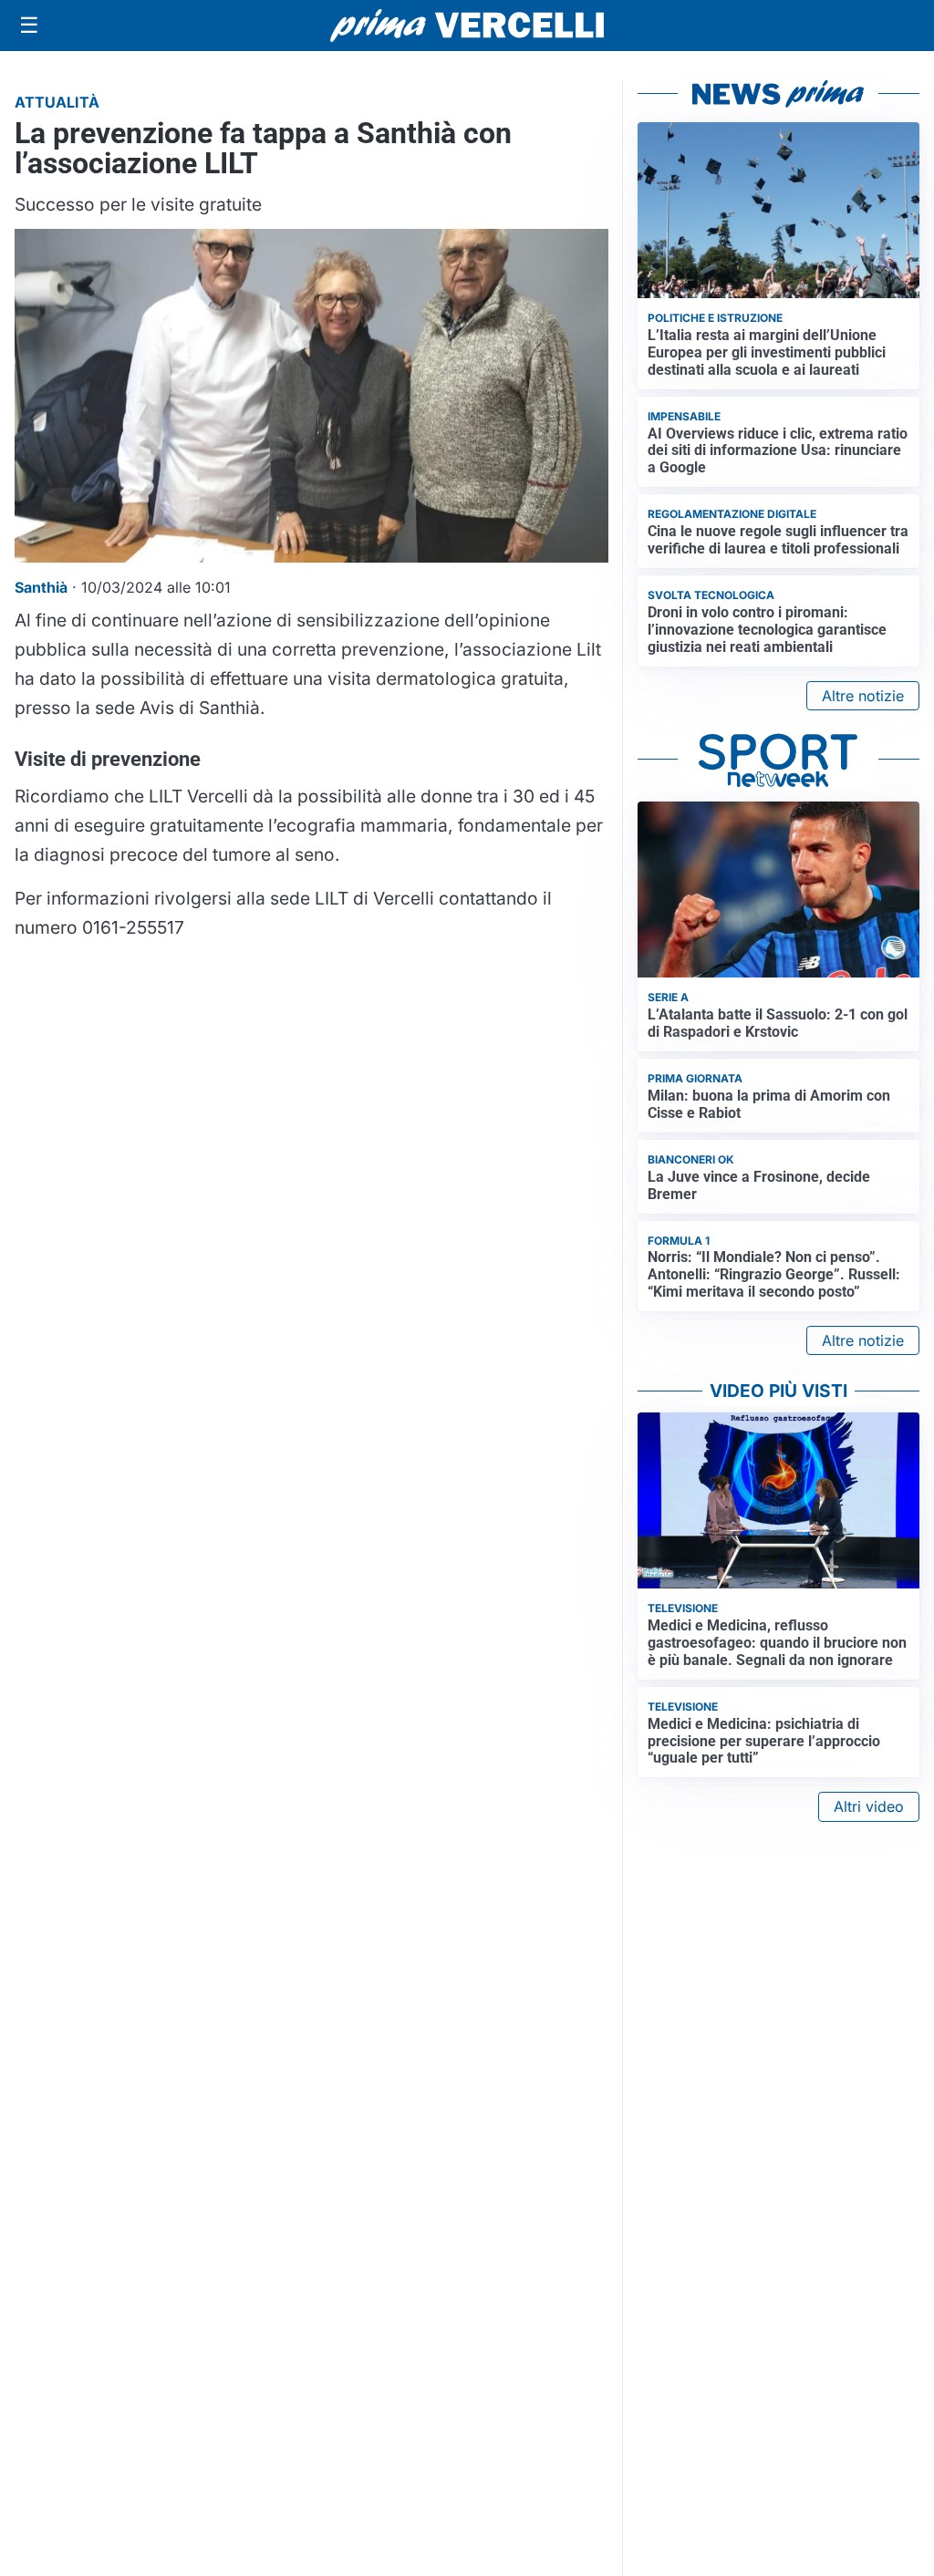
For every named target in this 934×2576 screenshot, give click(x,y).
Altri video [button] (869, 1806)
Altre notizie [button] (863, 696)
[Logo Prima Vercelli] (467, 26)
